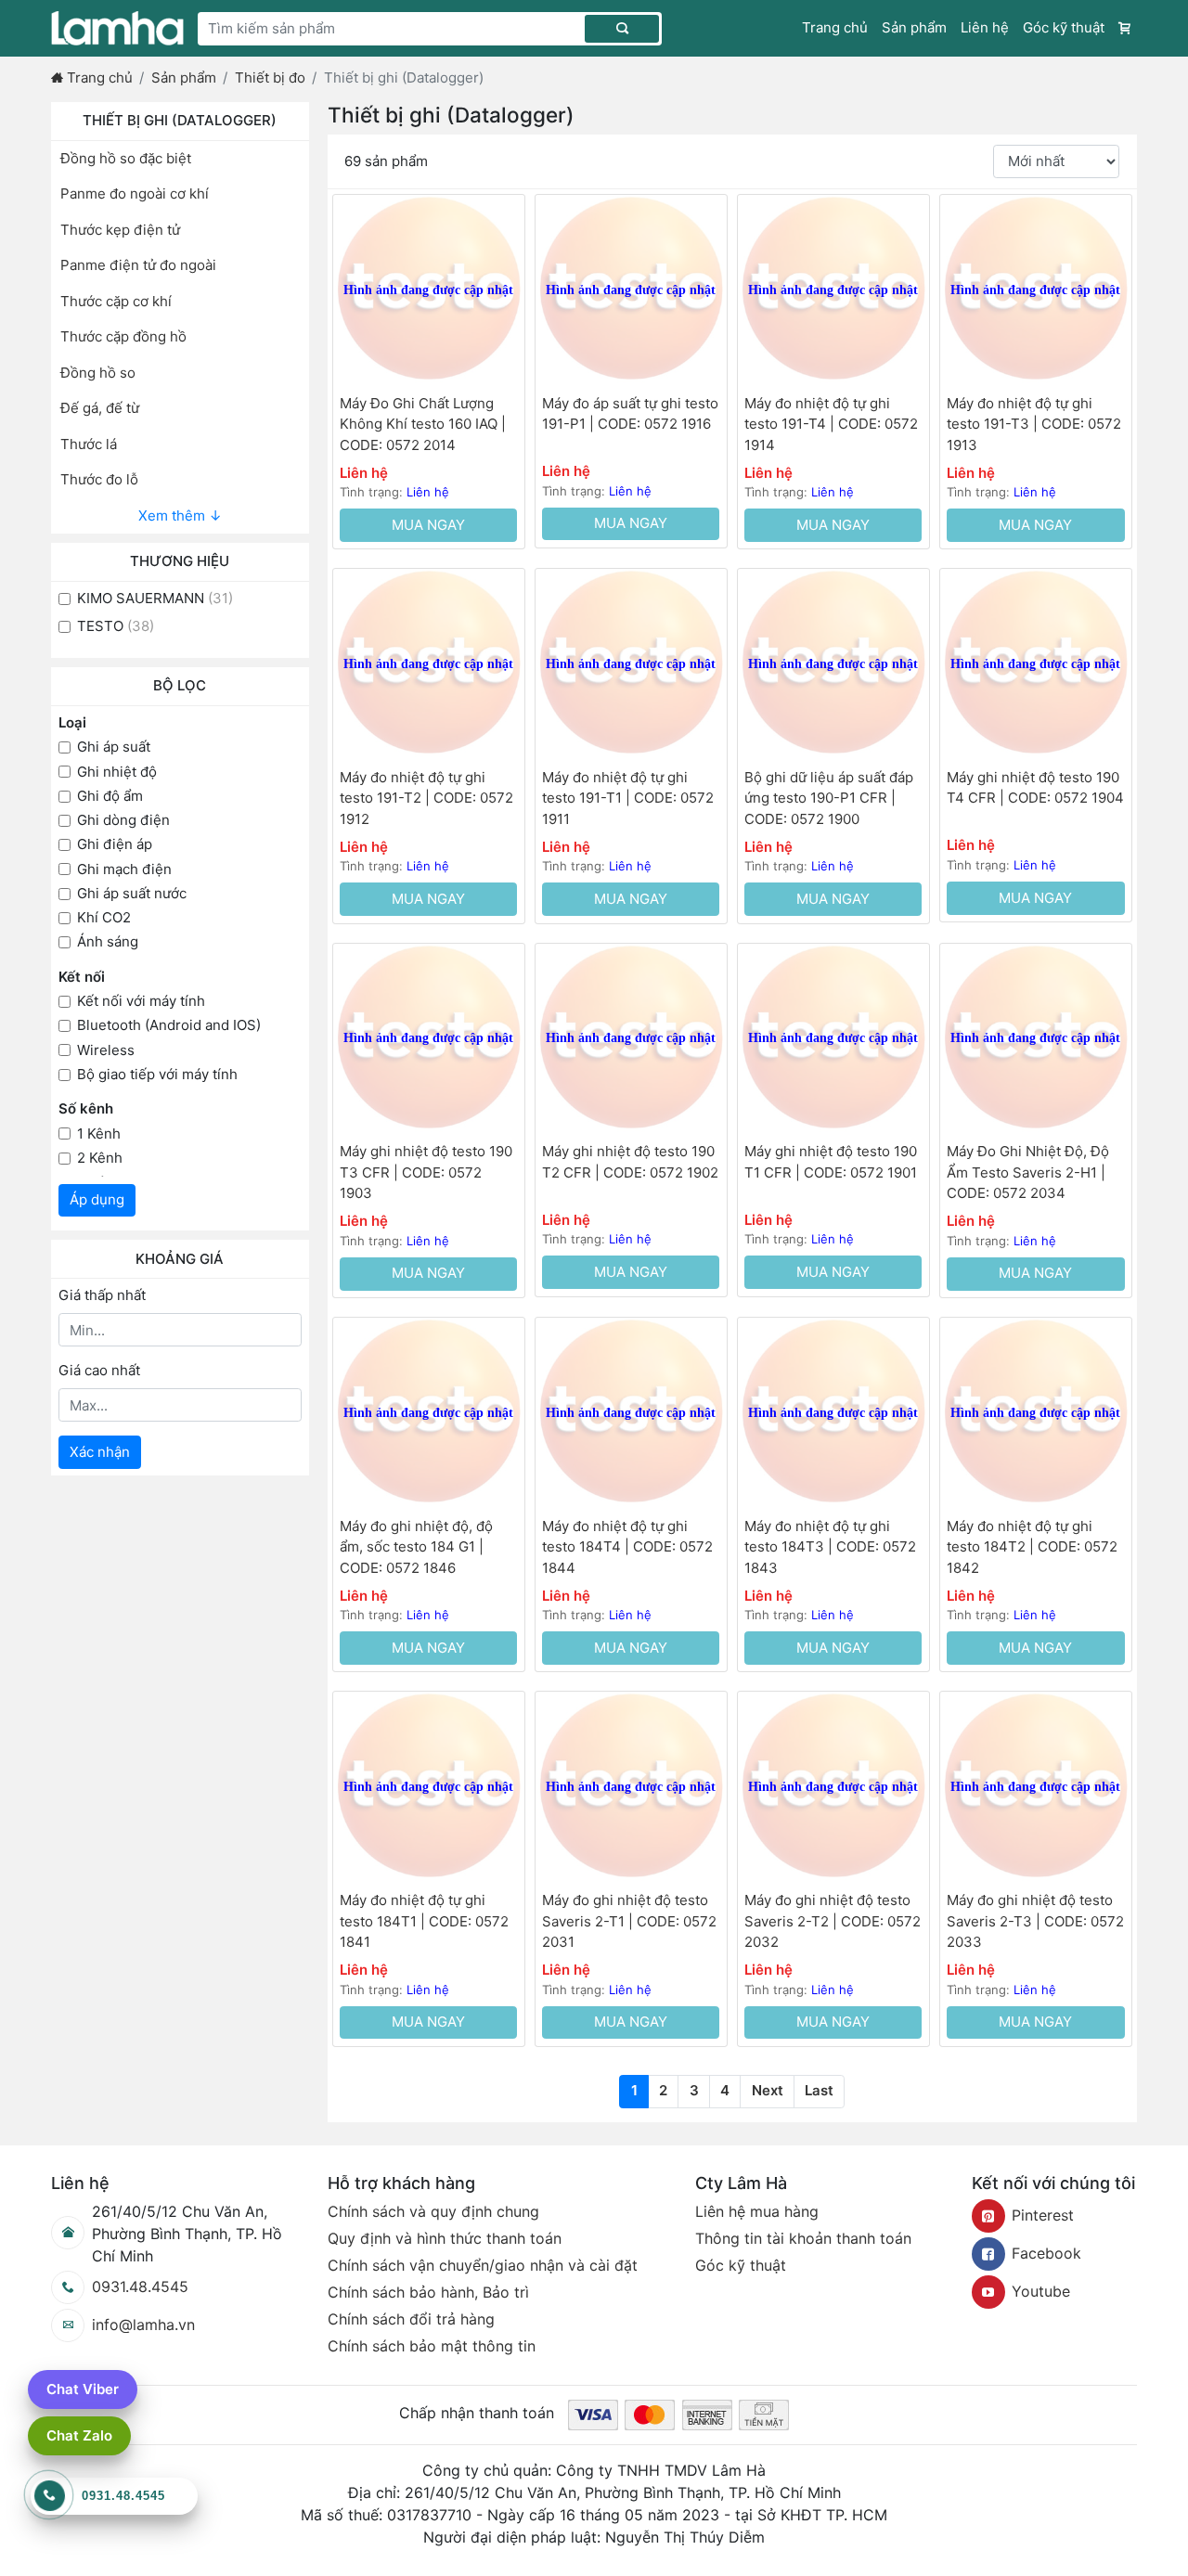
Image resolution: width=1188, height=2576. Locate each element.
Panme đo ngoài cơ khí (135, 193)
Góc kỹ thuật (1064, 27)
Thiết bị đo (270, 77)
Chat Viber (83, 2389)
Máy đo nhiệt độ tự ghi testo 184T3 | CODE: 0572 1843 (830, 1547)
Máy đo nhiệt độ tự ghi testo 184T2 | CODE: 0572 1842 (1032, 1547)
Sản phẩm (914, 27)
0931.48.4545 (140, 2286)
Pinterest (1043, 2215)
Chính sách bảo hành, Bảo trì (428, 2292)
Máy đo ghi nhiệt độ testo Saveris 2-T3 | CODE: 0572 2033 (1035, 1921)
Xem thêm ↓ (180, 515)
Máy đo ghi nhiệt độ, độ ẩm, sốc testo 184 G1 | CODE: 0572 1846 (416, 1547)
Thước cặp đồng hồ (123, 336)
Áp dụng (97, 1199)
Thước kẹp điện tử (120, 230)
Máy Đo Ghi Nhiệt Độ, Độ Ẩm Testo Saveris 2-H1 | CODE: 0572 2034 (1028, 1172)
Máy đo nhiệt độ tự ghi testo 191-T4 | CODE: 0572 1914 (831, 424)
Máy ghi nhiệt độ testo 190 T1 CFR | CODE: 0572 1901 (831, 1162)
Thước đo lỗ (99, 479)
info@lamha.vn (143, 2325)
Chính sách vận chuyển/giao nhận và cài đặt (483, 2265)
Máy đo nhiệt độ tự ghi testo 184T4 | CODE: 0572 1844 (627, 1547)
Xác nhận (100, 1452)
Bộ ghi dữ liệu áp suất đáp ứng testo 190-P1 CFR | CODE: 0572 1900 (829, 798)
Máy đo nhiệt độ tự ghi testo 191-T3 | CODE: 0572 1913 (1034, 424)
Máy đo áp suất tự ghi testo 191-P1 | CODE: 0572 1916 (630, 414)
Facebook (1046, 2253)
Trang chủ (835, 27)
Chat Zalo (79, 2435)
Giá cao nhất (99, 1370)
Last (819, 2090)
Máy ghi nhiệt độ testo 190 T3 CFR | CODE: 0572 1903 (426, 1172)
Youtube (1041, 2291)
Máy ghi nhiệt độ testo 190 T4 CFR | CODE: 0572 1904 (1035, 788)
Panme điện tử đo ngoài (138, 265)
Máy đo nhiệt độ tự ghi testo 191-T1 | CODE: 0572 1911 (628, 798)
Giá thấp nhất (102, 1295)
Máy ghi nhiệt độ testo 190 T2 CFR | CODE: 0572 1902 (630, 1162)
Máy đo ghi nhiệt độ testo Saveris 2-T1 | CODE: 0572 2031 (629, 1921)
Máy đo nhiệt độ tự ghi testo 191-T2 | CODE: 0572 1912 (426, 798)
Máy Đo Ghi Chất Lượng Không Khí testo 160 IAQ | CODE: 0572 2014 (423, 424)
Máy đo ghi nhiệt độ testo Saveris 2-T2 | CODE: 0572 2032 (833, 1921)
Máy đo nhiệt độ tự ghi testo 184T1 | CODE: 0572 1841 (424, 1921)
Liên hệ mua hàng (757, 2211)
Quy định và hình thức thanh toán (445, 2238)
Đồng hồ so (98, 373)
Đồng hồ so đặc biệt (126, 158)
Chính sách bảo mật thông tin (432, 2346)
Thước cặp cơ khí (116, 301)
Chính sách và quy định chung (433, 2211)
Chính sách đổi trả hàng (411, 2319)
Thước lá (89, 444)
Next (768, 2090)
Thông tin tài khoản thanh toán (803, 2238)
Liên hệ (985, 27)
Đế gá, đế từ (100, 408)
